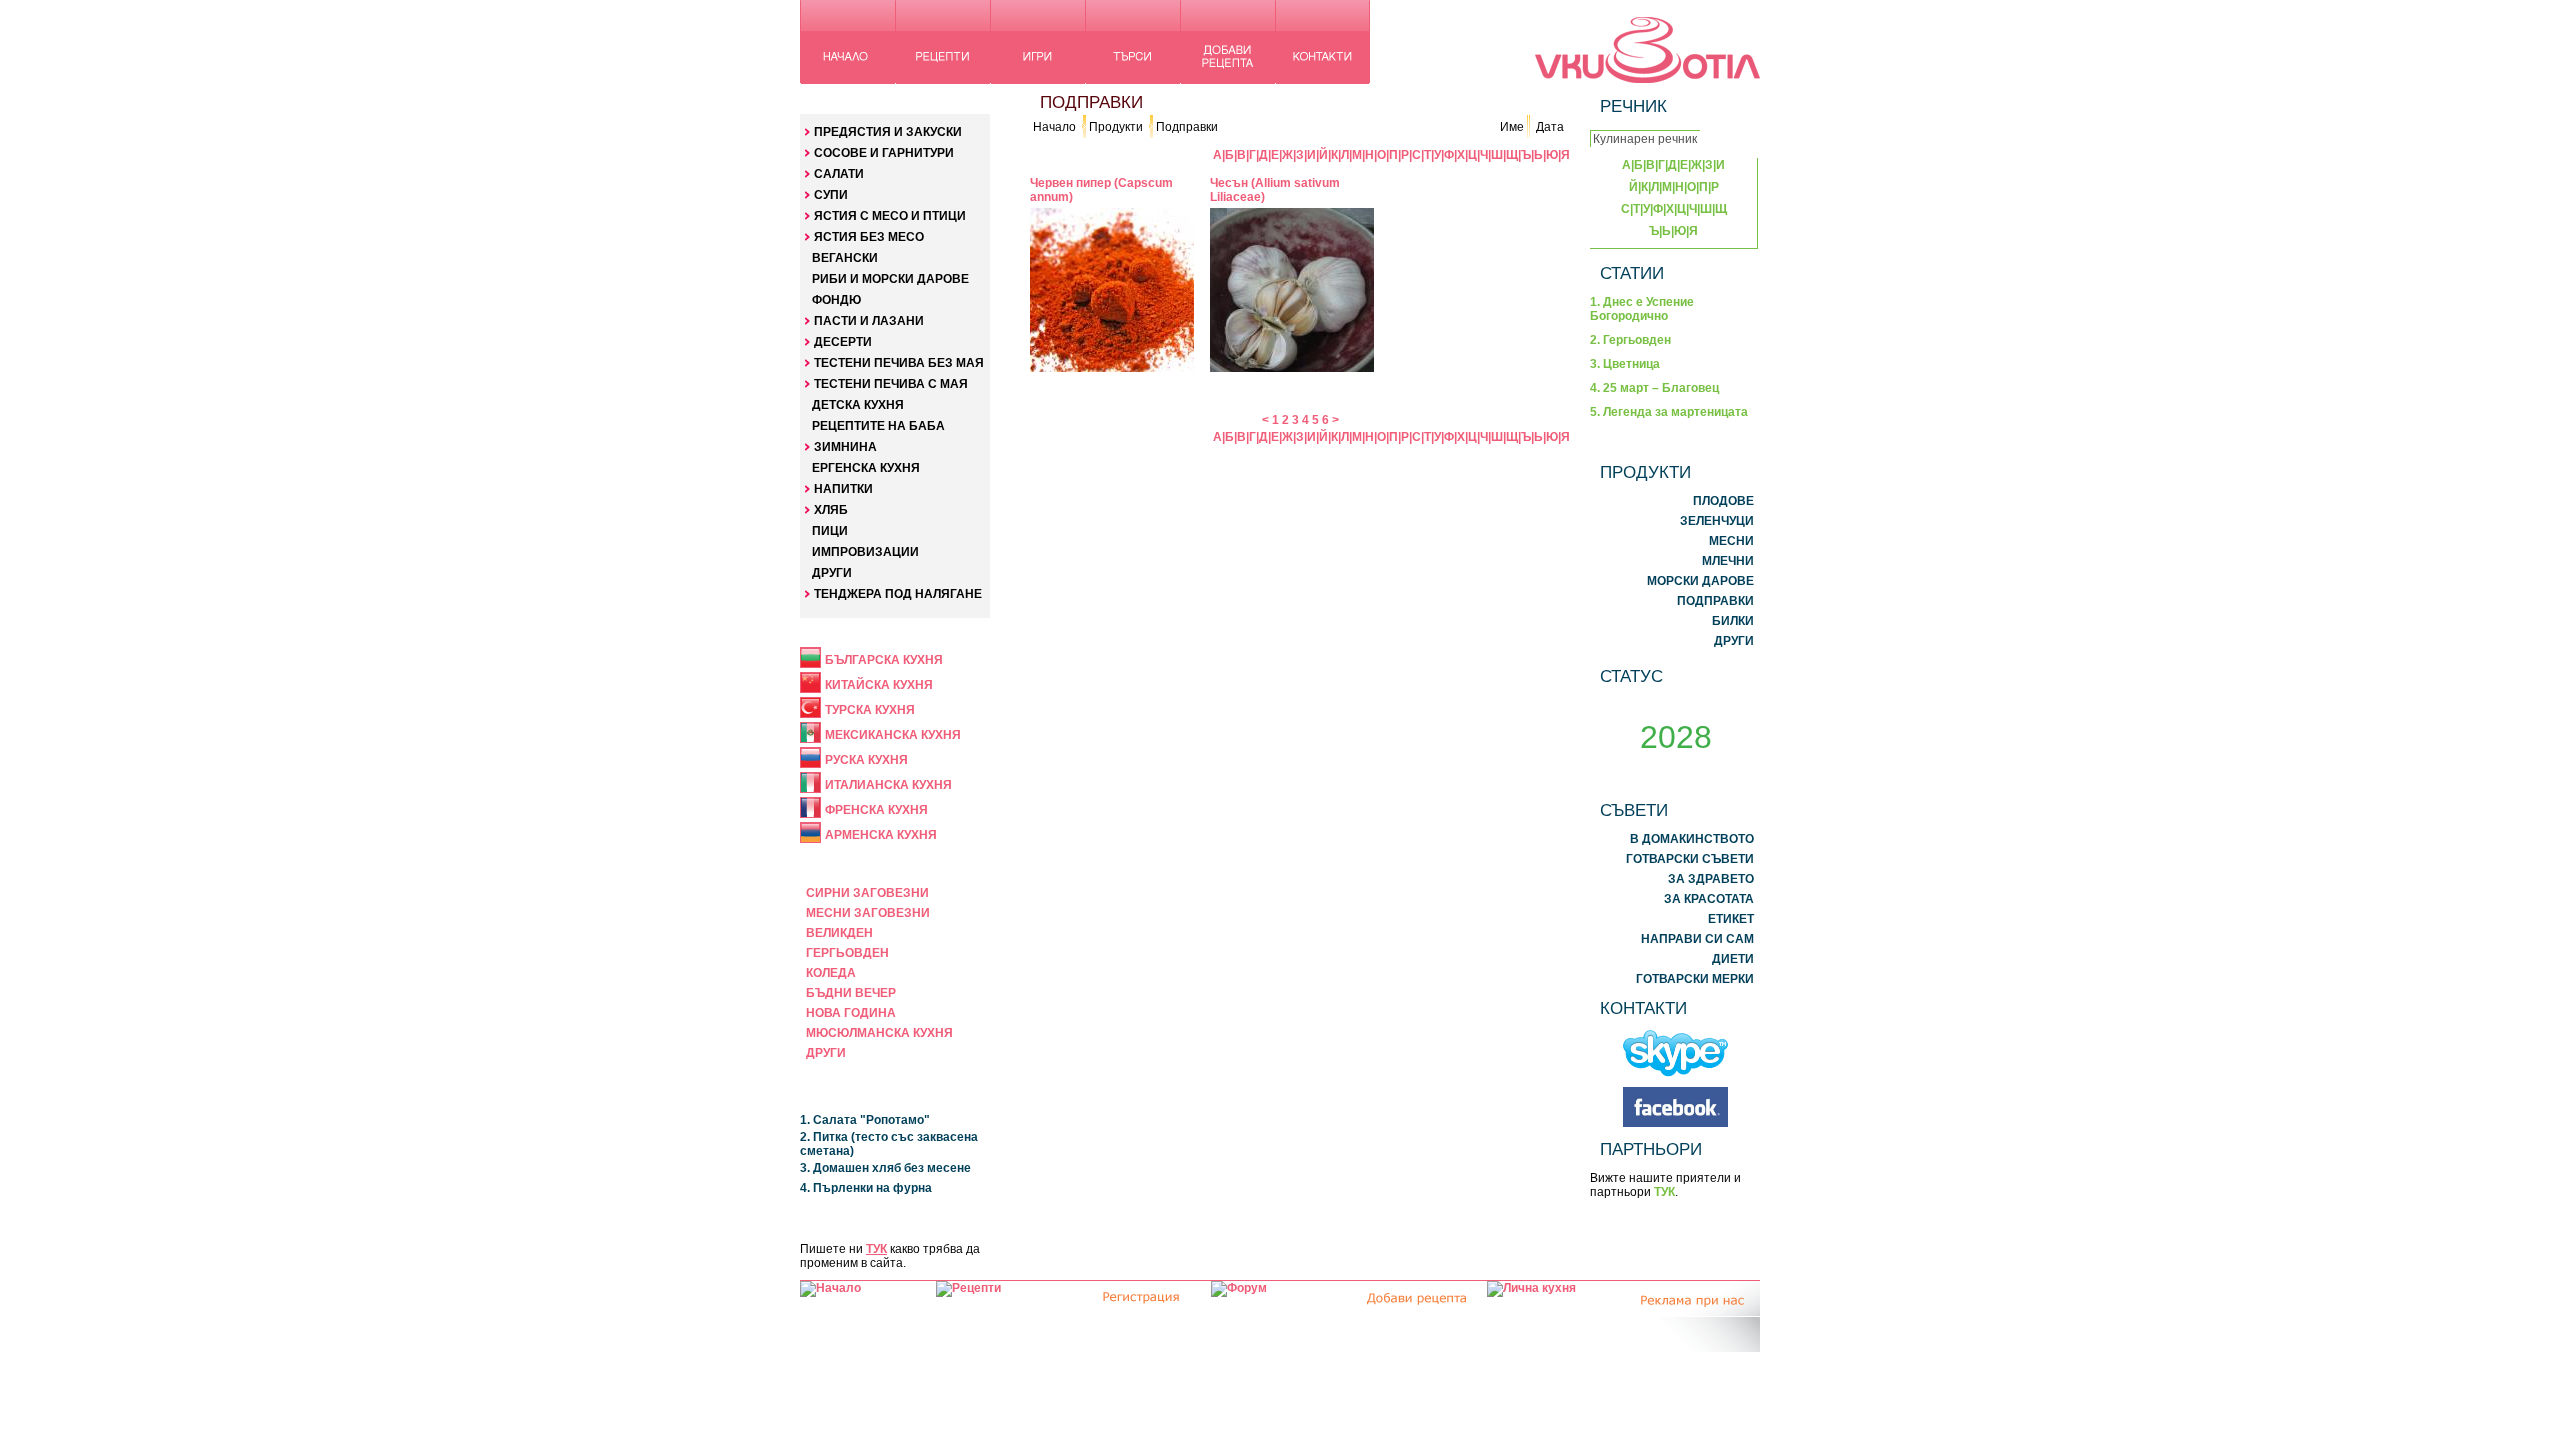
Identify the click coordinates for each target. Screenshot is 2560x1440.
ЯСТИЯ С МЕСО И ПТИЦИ (890, 216)
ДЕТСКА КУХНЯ (858, 405)
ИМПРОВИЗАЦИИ (865, 552)
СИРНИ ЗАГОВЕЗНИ (867, 893)
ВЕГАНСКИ (845, 258)
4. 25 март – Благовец (1654, 388)
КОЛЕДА (831, 973)
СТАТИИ (1632, 273)
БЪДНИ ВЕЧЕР (851, 993)
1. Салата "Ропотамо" (865, 1120)
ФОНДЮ (836, 300)
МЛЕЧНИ (1728, 561)
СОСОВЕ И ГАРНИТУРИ (884, 153)
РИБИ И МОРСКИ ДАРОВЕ (890, 279)
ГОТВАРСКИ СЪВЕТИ (1690, 859)
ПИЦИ (830, 531)
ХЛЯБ (831, 510)
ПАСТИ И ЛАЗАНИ (869, 321)
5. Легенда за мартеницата (1669, 412)
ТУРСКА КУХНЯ (870, 710)
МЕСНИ (1731, 541)
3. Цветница (1625, 364)
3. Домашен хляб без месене (885, 1168)
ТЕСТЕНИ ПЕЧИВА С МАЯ (891, 384)
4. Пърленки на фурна (866, 1188)
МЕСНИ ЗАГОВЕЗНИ (868, 913)
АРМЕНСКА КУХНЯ (881, 835)
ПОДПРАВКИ (1715, 601)
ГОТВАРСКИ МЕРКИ (1695, 979)
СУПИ (831, 195)
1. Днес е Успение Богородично (1642, 309)
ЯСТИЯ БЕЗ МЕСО (869, 237)
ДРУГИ (832, 573)
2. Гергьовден (1630, 340)
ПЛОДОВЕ (1723, 501)
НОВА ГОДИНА (851, 1013)
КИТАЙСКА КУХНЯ (879, 685)
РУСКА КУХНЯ (866, 760)
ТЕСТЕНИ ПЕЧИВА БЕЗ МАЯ (899, 363)
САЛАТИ (839, 174)
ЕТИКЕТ (1731, 919)
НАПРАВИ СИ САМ (1697, 939)
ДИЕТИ (1733, 959)
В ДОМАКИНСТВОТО (1692, 839)
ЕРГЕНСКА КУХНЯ (866, 468)
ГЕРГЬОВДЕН (847, 953)
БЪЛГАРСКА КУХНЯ (884, 660)
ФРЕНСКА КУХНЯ (876, 810)
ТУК (876, 1249)
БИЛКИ (1733, 621)
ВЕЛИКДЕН (839, 933)
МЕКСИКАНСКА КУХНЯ (893, 735)
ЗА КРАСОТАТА (1709, 899)
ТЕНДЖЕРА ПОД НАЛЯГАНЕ (898, 594)
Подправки (1187, 127)
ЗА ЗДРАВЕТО (1711, 879)
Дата (1550, 127)
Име (1512, 127)
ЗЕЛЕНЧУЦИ (1717, 521)
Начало (1054, 127)
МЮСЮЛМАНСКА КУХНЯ (879, 1033)
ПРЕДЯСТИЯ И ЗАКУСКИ (888, 132)
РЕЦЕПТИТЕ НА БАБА (878, 426)
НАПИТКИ (843, 489)
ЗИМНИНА (845, 447)
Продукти (1116, 127)
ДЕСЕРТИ (843, 342)
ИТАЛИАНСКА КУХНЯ (888, 785)
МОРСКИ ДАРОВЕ (1700, 581)
